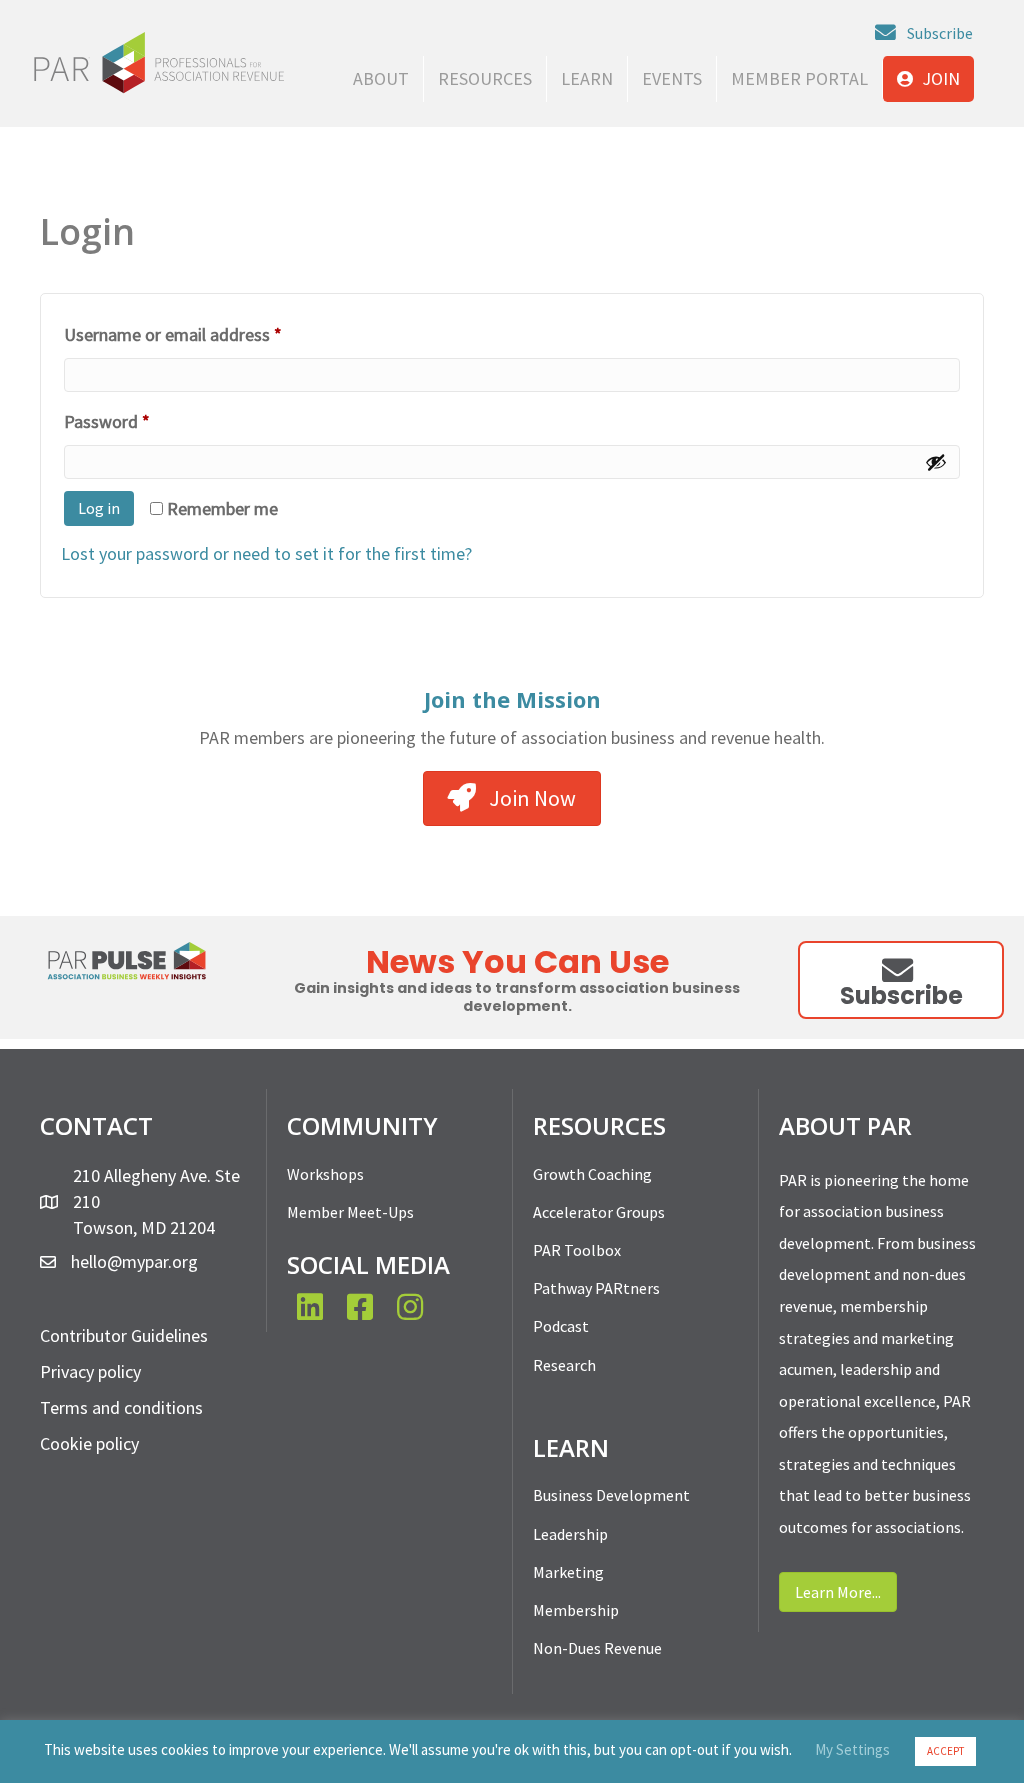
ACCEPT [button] (945, 1751)
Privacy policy (90, 1371)
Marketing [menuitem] (568, 1572)
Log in (99, 508)
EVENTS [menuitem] (672, 78)
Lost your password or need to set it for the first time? (266, 553)
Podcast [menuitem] (561, 1326)
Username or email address (206, 334)
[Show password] (936, 462)
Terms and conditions (121, 1407)
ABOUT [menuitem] (381, 78)
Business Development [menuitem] (611, 1495)
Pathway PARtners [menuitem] (596, 1288)
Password (140, 421)
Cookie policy (89, 1443)
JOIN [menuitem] (939, 78)
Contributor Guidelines (124, 1335)
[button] (924, 33)
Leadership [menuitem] (570, 1534)
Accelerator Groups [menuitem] (599, 1212)
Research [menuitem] (564, 1365)
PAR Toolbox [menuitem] (577, 1250)
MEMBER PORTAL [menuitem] (799, 78)
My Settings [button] (852, 1749)
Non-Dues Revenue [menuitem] (597, 1648)
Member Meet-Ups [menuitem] (350, 1212)
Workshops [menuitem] (325, 1174)
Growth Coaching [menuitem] (592, 1174)
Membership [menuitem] (576, 1610)
